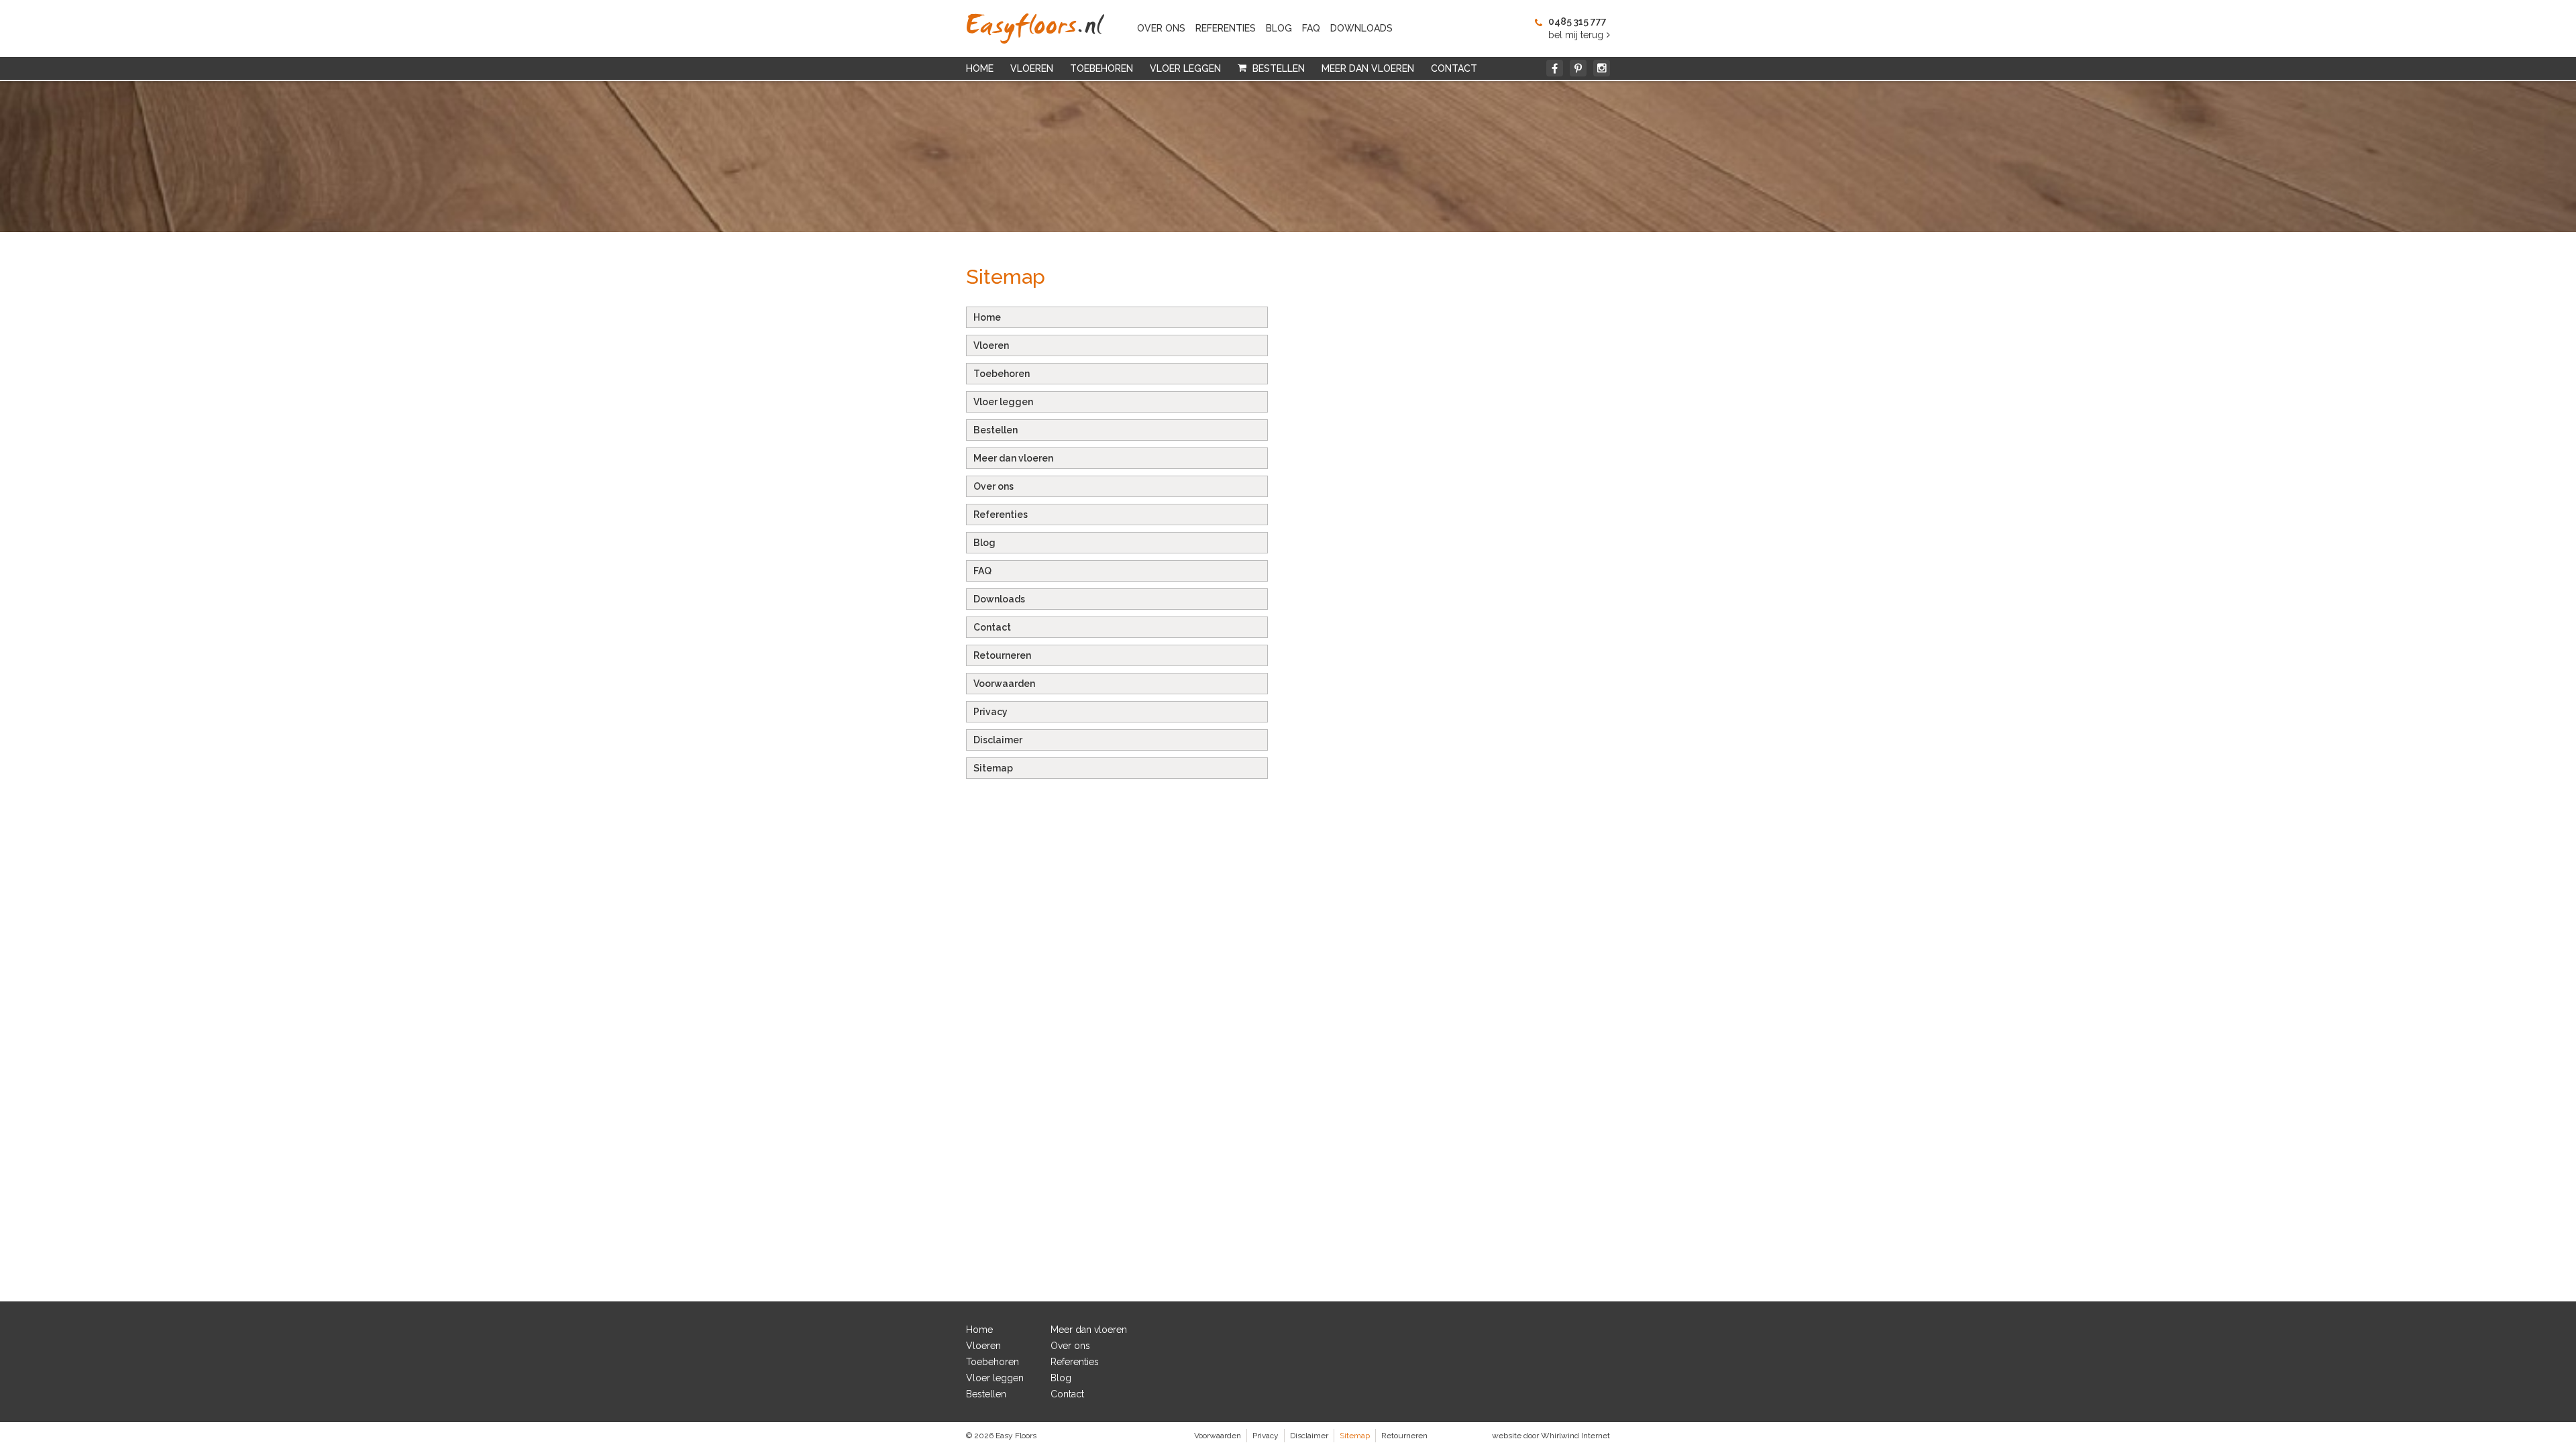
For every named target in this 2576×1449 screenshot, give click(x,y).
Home (980, 68)
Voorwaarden (1004, 684)
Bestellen (1279, 68)
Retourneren (1002, 655)
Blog (1279, 28)
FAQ (1311, 28)
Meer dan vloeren (1368, 68)
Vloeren (1032, 68)
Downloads (1361, 28)
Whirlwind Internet (1575, 1436)
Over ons (1161, 28)
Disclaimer (998, 740)
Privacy (990, 712)
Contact (1454, 68)
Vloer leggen (1185, 68)
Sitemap (993, 768)
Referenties (1226, 28)
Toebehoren (1102, 68)
